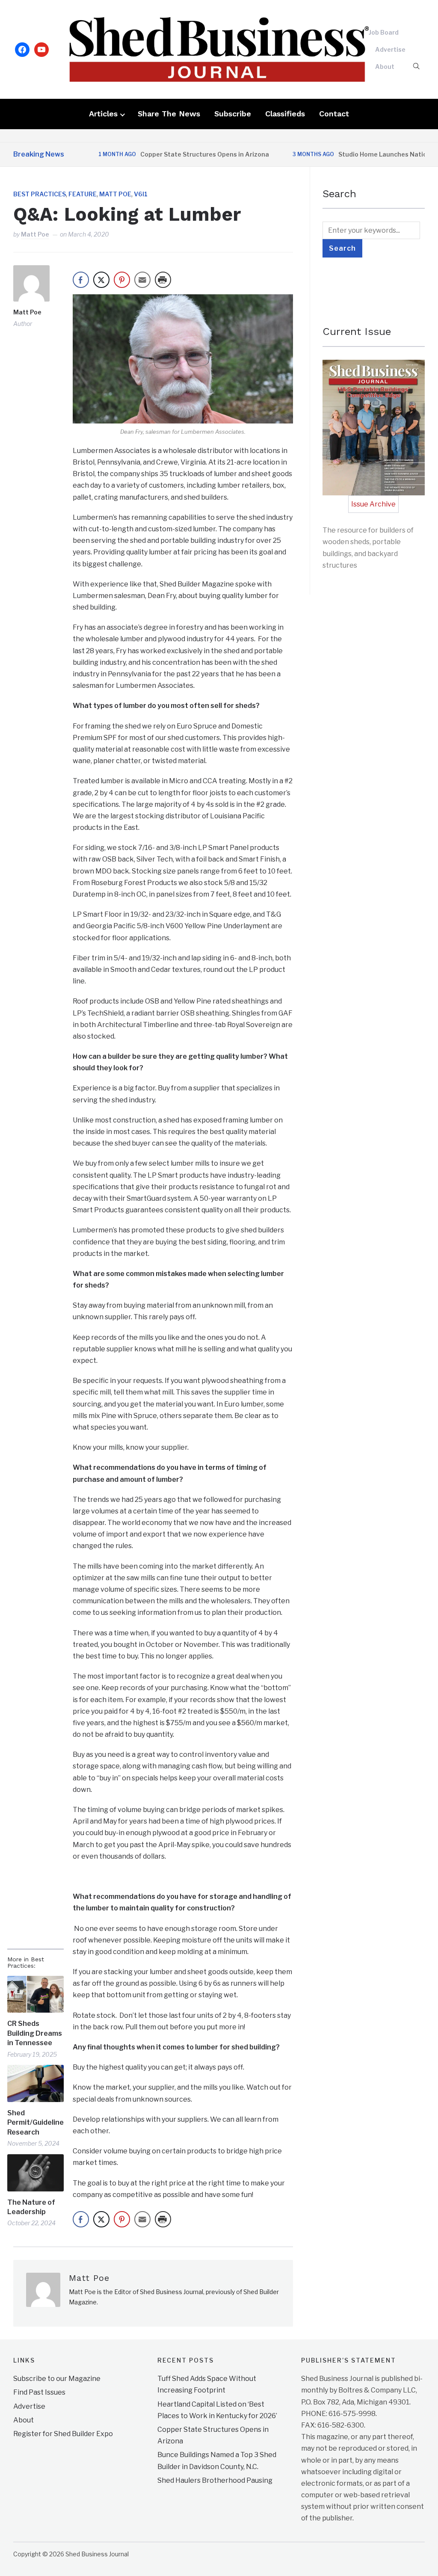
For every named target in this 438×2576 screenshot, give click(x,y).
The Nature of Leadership (31, 2207)
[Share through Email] (142, 280)
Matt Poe (115, 194)
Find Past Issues (39, 2392)
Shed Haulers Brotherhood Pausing (215, 2480)
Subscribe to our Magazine (57, 2379)
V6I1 (141, 194)
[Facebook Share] (81, 280)
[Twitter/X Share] (101, 280)
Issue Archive (373, 504)
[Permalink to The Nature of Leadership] (36, 2173)
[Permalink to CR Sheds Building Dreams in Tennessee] (36, 1994)
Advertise (390, 49)
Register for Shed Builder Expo (63, 2433)
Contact (334, 114)
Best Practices (40, 194)
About (385, 67)
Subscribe (233, 114)
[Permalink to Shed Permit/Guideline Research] (36, 2083)
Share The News (169, 114)
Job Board (384, 32)
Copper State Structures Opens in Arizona (170, 154)
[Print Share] (163, 280)
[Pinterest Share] (122, 280)
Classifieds (285, 114)
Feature (83, 194)
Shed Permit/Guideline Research (36, 2123)
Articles (103, 114)
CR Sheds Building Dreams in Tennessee (35, 2033)
